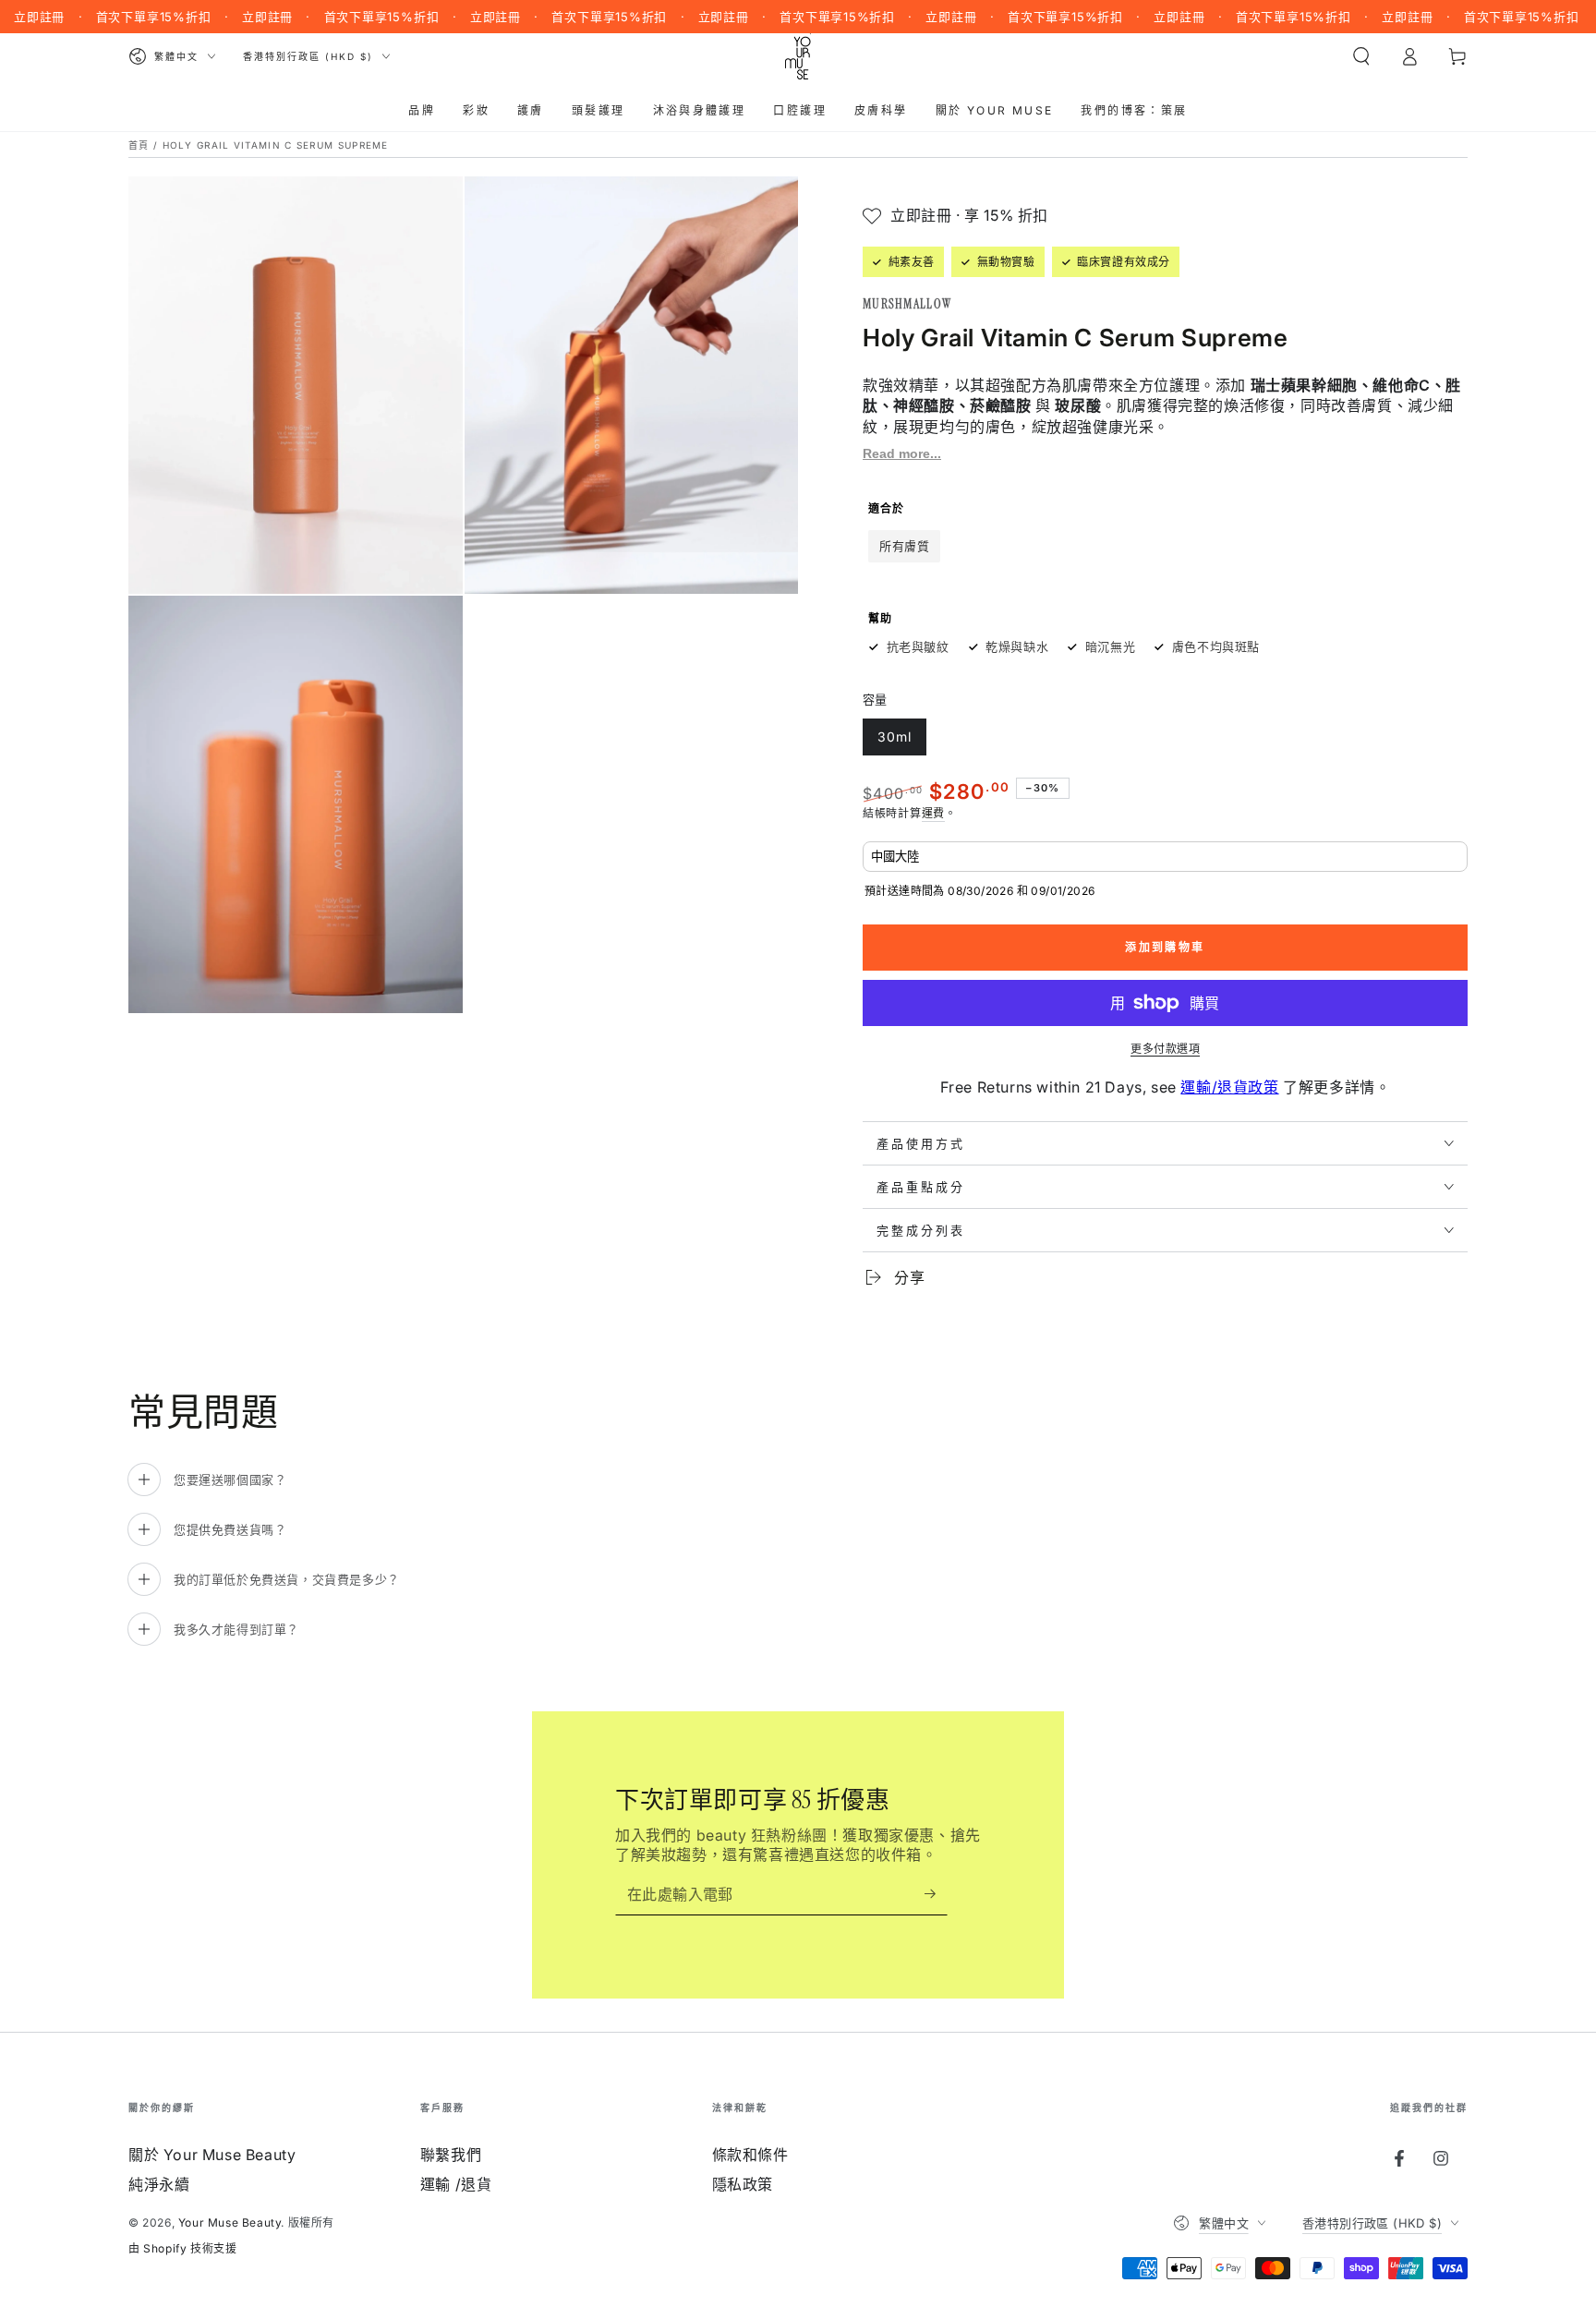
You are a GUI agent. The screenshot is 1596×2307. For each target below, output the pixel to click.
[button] (1361, 56)
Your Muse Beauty (230, 2222)
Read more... (902, 453)
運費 (933, 813)
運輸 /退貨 (456, 2184)
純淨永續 (159, 2184)
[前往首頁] (798, 56)
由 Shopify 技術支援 (182, 2248)
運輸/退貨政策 (1229, 1087)
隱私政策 (743, 2184)
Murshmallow (907, 304)
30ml (894, 742)
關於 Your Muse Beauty (212, 2155)
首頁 (139, 145)
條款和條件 (750, 2155)
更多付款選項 (1165, 1049)
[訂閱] (936, 1894)
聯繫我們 (451, 2155)
